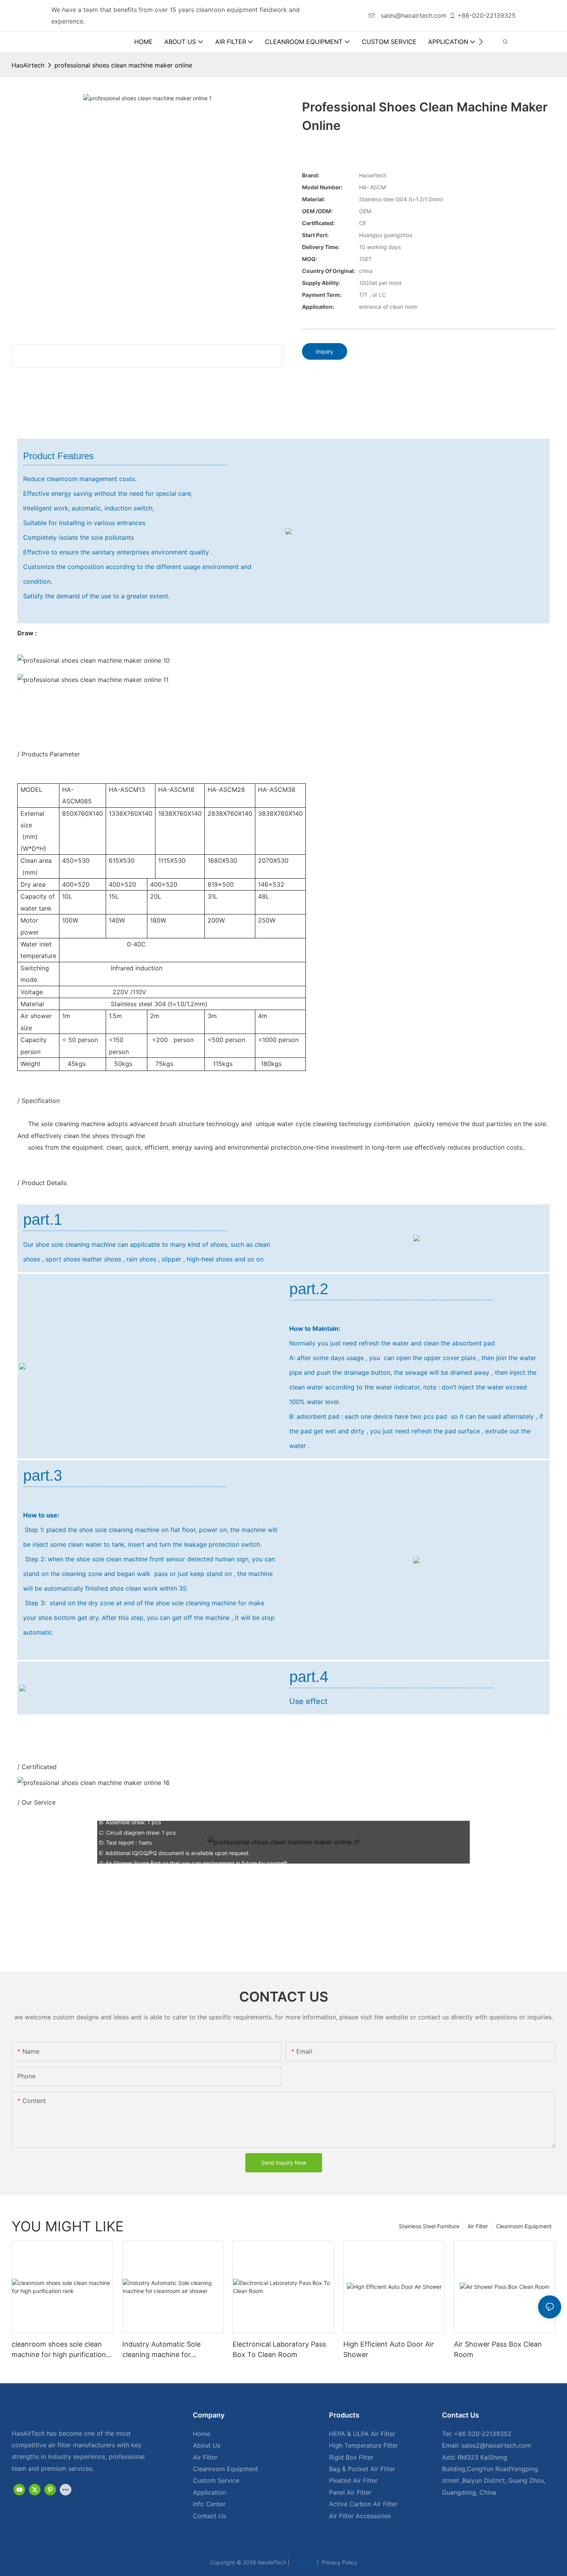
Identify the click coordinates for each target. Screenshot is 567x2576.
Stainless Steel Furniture (429, 2226)
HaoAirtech (28, 65)
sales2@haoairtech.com (496, 2445)
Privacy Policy (339, 2562)
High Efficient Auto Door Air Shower (389, 2349)
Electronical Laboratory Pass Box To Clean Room (279, 2349)
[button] (481, 42)
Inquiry (325, 351)
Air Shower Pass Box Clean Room (498, 2349)
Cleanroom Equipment (524, 2226)
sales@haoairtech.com (413, 15)
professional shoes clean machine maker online (123, 65)
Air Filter (478, 2226)
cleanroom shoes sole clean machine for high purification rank (59, 2350)
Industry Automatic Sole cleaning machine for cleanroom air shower (161, 2350)
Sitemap (302, 2562)
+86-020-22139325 (487, 15)
